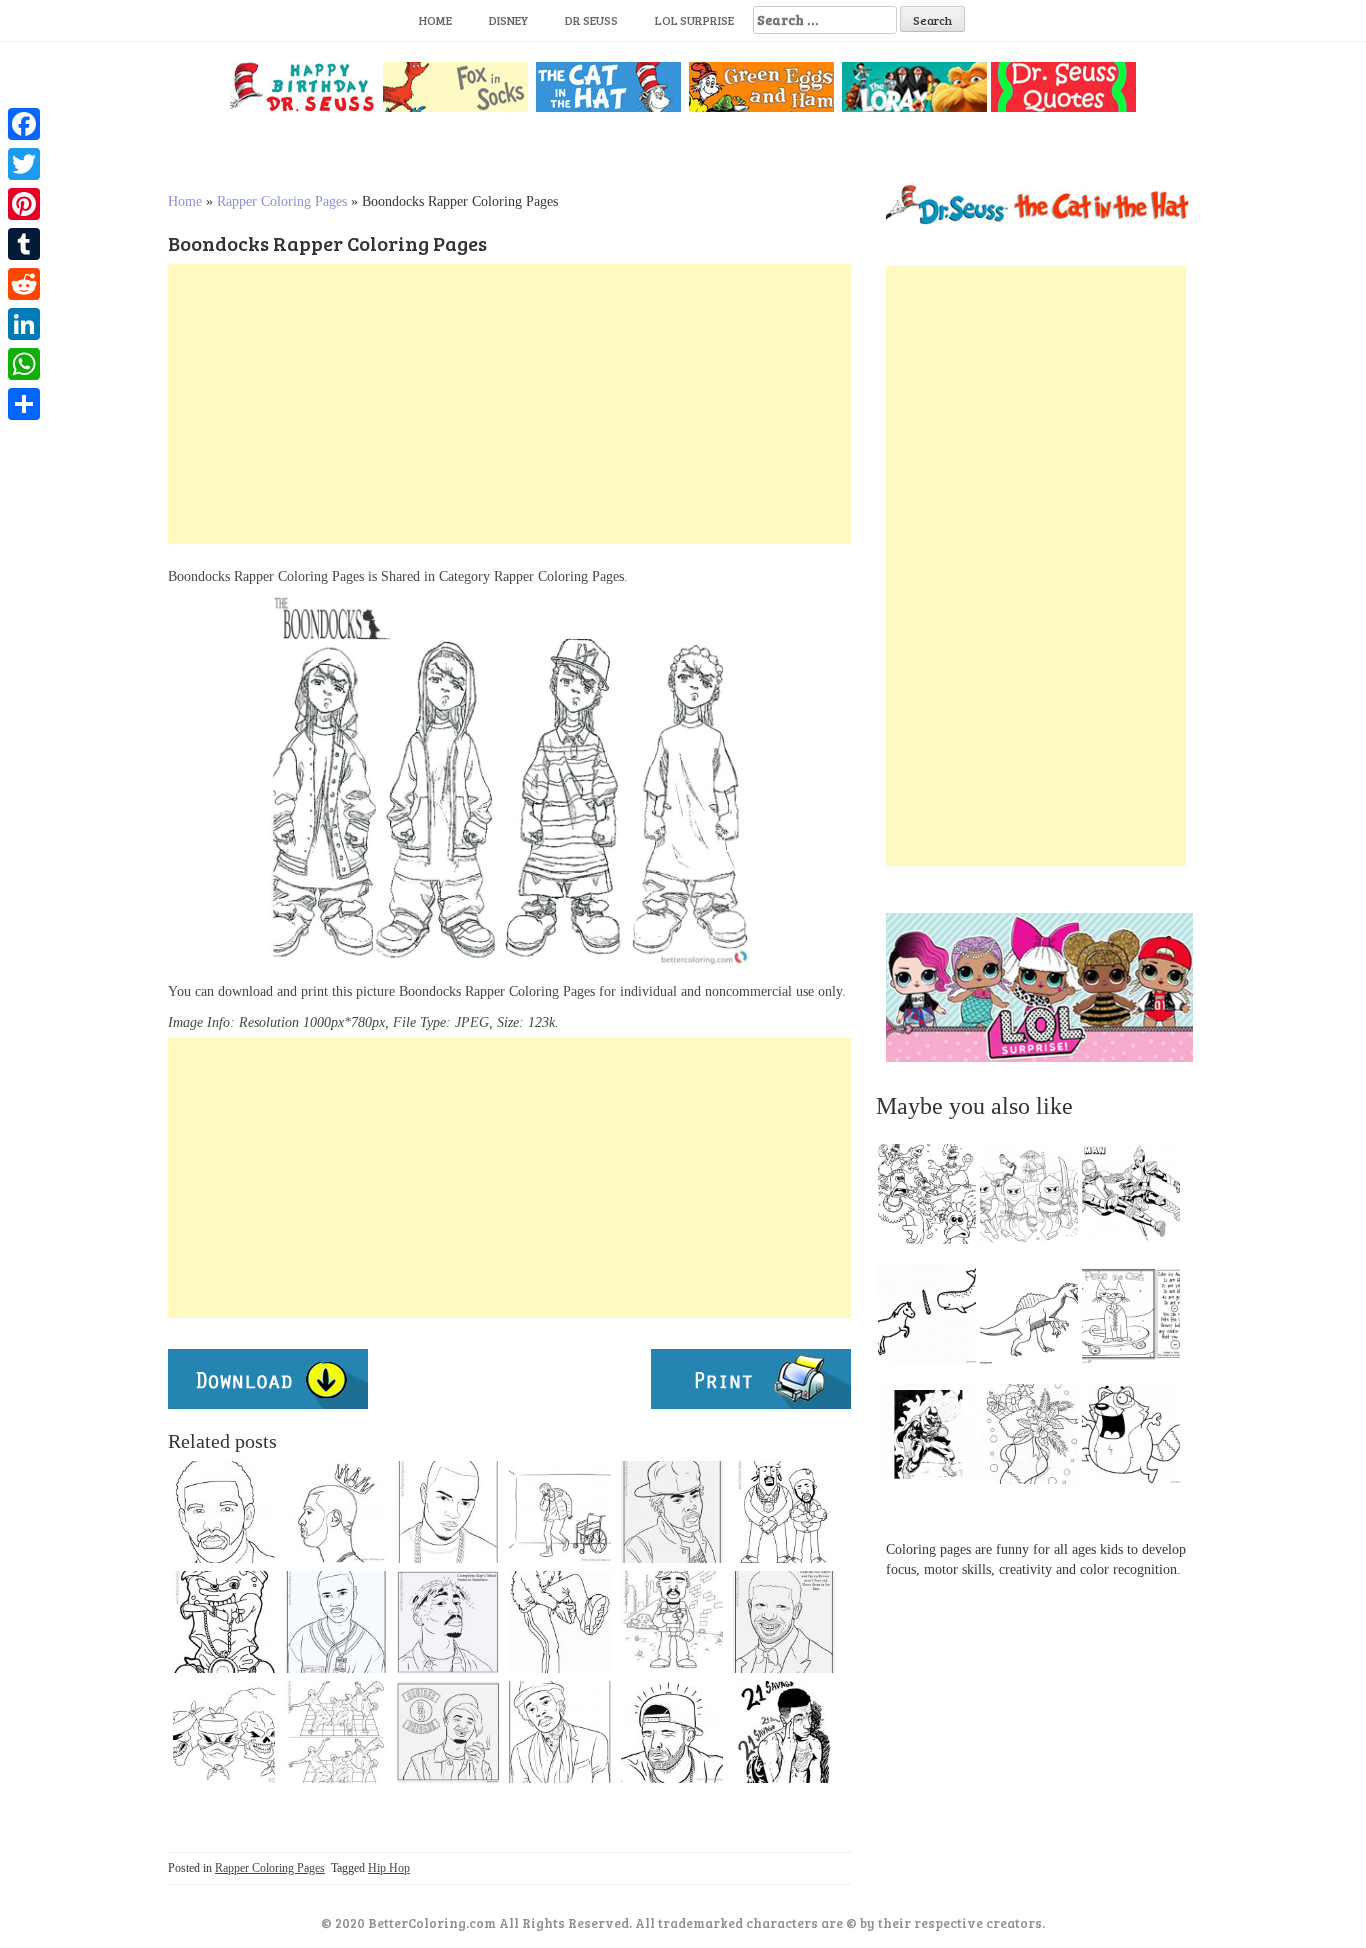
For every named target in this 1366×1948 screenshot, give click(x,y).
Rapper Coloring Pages (282, 201)
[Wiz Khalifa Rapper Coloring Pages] (560, 1732)
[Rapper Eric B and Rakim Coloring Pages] (784, 1512)
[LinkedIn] (24, 324)
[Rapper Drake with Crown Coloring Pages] (336, 1512)
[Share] (24, 404)
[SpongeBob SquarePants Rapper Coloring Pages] (224, 1622)
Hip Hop (389, 1868)
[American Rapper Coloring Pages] (448, 1512)
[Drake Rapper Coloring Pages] (672, 1732)
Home (435, 20)
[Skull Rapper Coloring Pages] (224, 1732)
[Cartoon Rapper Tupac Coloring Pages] (672, 1622)
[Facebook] (24, 124)
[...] (933, 1199)
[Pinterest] (24, 204)
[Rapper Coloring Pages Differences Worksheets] (336, 1732)
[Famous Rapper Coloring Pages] (560, 1512)
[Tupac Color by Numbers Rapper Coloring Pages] (448, 1622)
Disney (508, 20)
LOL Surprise (694, 20)
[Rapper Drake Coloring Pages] (784, 1622)
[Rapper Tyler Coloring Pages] (448, 1732)
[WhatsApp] (24, 364)
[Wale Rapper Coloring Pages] (672, 1512)
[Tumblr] (24, 244)
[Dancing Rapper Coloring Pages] (560, 1622)
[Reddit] (24, 284)
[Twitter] (24, 164)
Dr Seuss (591, 20)
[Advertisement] (509, 404)
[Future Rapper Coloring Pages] (336, 1622)
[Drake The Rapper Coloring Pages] (224, 1512)
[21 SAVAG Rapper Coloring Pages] (784, 1732)
